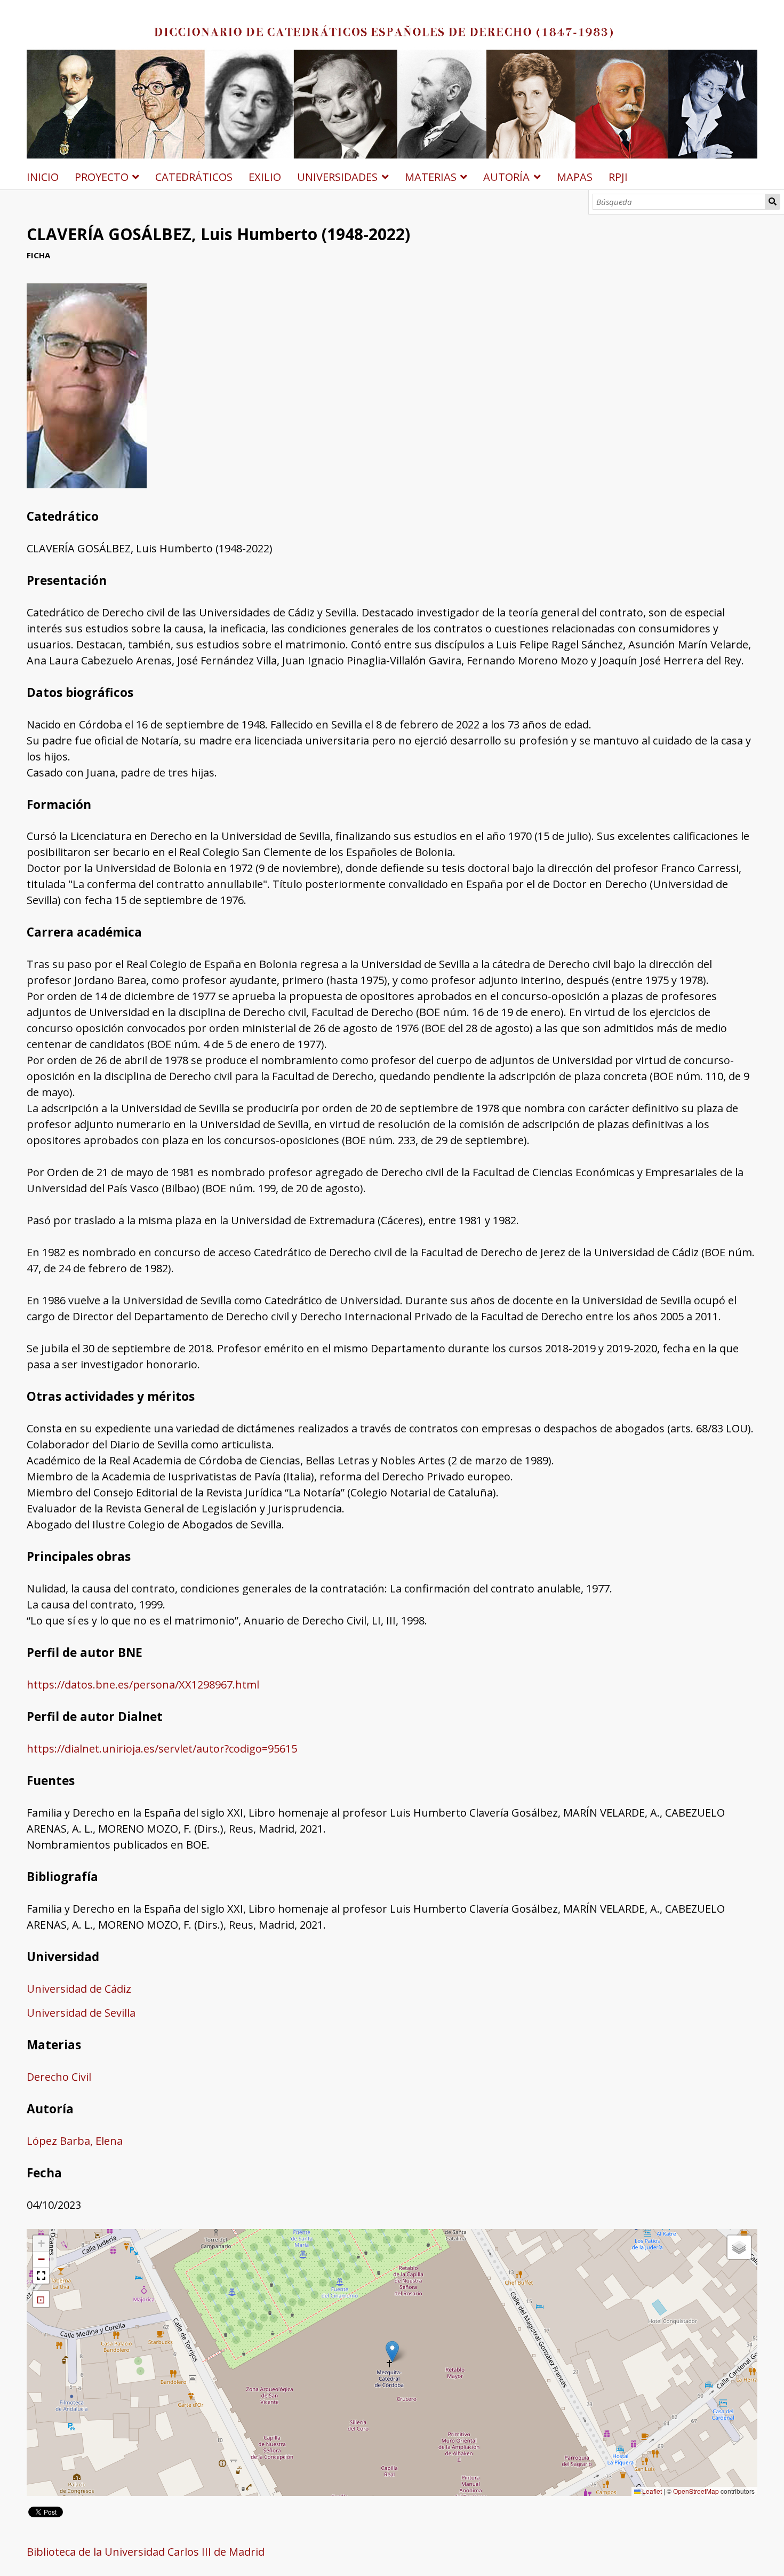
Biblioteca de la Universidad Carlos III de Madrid (146, 2552)
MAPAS (575, 177)
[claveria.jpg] (87, 484)
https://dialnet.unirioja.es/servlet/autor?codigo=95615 (162, 1749)
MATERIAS (431, 177)
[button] (392, 2352)
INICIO (43, 177)
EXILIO (265, 177)
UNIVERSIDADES (337, 177)
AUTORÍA (506, 177)
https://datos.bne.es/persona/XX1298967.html (143, 1685)
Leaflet (651, 2491)
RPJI (618, 177)
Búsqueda (773, 202)
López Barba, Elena (75, 2141)
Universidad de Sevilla (81, 2013)
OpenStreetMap (696, 2491)
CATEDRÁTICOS (194, 177)
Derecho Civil (59, 2077)
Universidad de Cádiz (79, 1989)
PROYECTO (102, 177)
